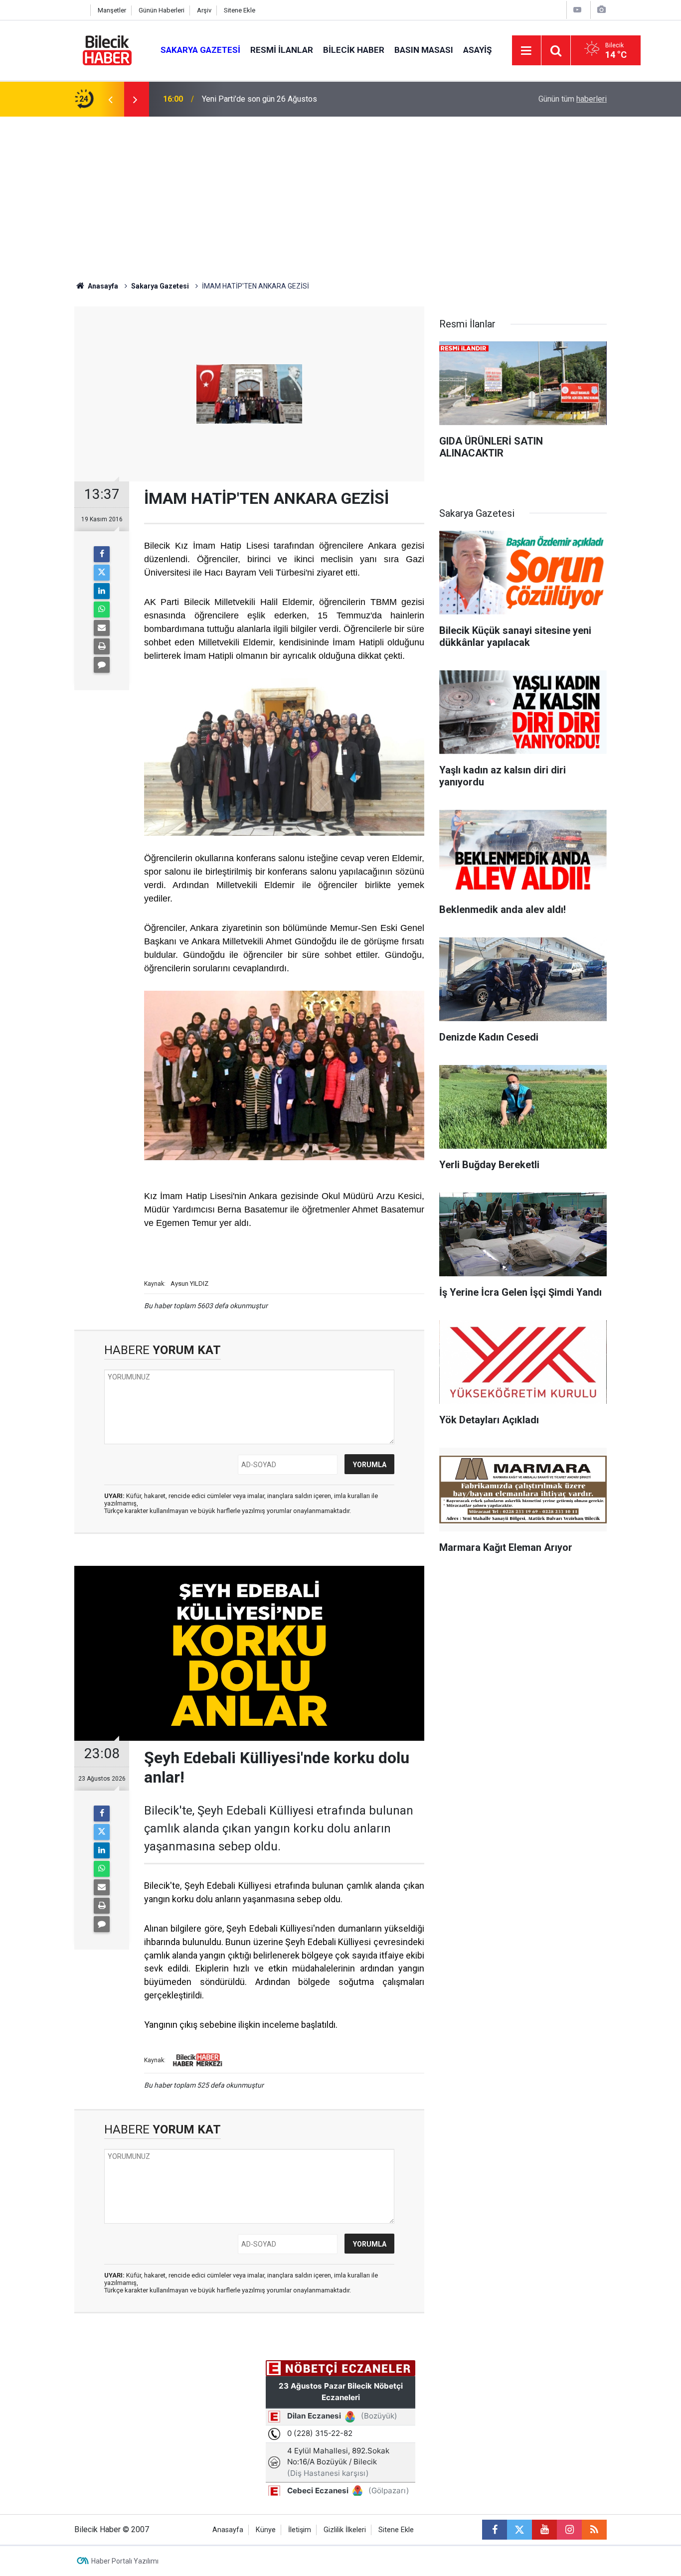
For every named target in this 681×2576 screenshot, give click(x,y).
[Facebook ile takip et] (495, 2530)
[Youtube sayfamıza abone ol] (544, 2530)
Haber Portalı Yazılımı (125, 2561)
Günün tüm (573, 99)
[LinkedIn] (102, 591)
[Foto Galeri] (601, 10)
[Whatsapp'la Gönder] (102, 609)
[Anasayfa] (80, 10)
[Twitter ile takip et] (519, 2530)
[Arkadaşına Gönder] (102, 628)
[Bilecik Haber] (107, 50)
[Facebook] (102, 554)
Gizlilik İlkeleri (345, 2530)
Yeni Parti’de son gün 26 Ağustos (259, 99)
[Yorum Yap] (102, 665)
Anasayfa (102, 286)
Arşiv (204, 10)
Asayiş (477, 50)
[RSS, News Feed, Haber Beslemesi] (594, 2530)
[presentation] (110, 99)
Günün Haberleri (162, 10)
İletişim (300, 2530)
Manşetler (112, 10)
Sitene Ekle (240, 10)
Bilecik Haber (354, 50)
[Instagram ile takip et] (569, 2530)
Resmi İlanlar (282, 50)
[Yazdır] (102, 646)
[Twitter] (102, 573)
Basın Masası (424, 50)
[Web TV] (577, 10)
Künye (266, 2530)
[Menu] (526, 51)
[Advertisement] (340, 191)
